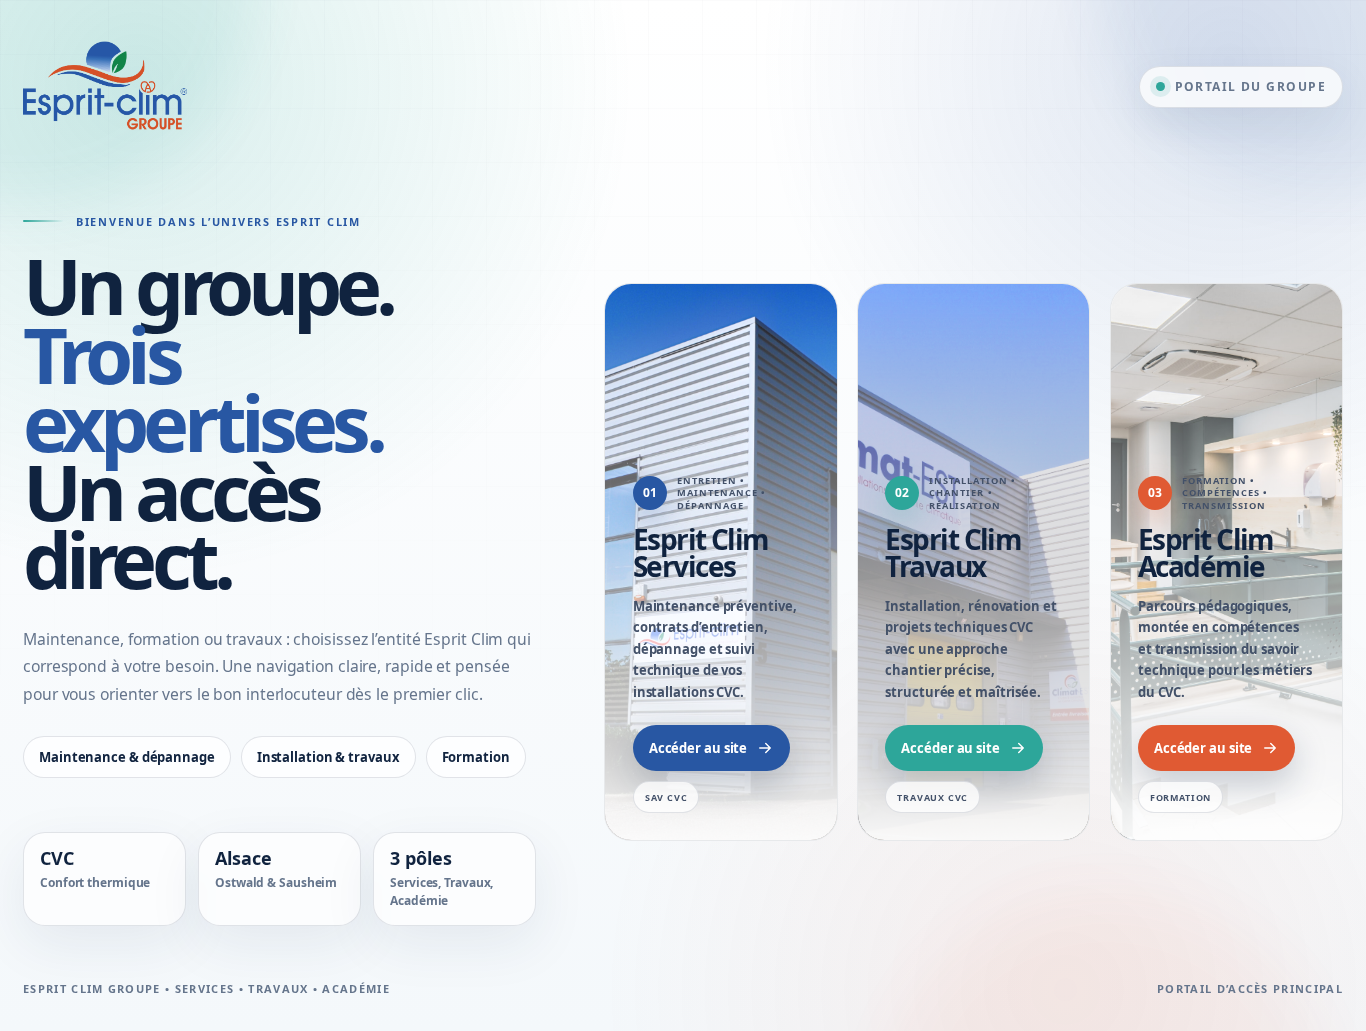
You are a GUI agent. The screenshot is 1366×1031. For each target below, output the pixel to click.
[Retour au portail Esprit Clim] (105, 87)
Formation (476, 757)
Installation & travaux (328, 757)
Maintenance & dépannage (127, 757)
